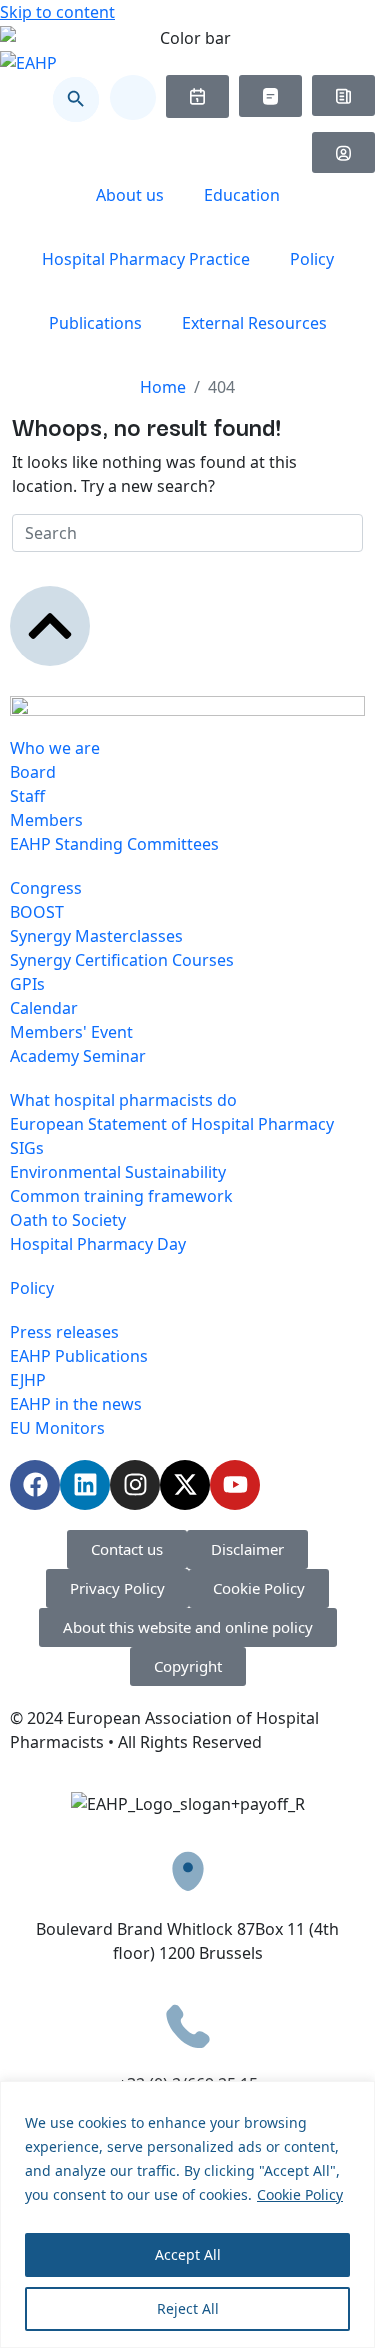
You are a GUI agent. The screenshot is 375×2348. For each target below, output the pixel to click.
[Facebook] (35, 1485)
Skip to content (57, 12)
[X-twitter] (185, 1485)
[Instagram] (135, 1485)
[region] (187, 2214)
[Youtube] (235, 1485)
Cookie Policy (300, 2194)
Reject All (188, 2308)
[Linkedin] (85, 1485)
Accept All (188, 2254)
